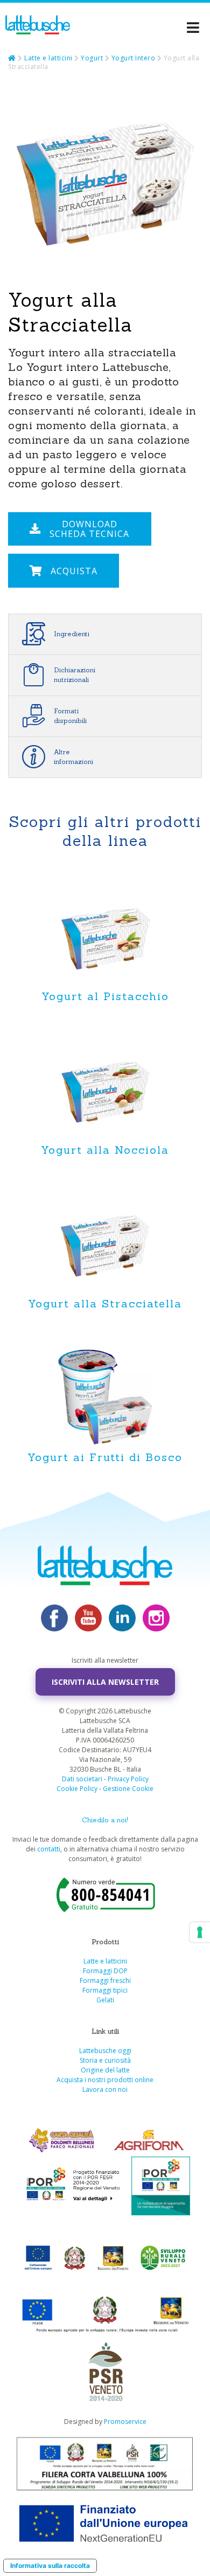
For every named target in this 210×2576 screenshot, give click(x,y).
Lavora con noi (105, 2089)
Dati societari (82, 1779)
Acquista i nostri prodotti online (105, 2080)
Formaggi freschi (105, 1981)
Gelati (105, 2000)
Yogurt (92, 58)
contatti (49, 1849)
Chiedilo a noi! (105, 1820)
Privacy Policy (128, 1779)
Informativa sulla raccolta (50, 2565)
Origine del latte (105, 2070)
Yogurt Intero (134, 58)
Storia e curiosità (105, 2060)
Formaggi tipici (105, 1990)
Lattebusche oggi (105, 2051)
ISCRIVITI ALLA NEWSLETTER (105, 1682)
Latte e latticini (48, 58)
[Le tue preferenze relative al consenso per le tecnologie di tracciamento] (200, 1932)
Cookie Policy (77, 1789)
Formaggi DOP (105, 1971)
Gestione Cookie (128, 1789)
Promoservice (125, 2422)
